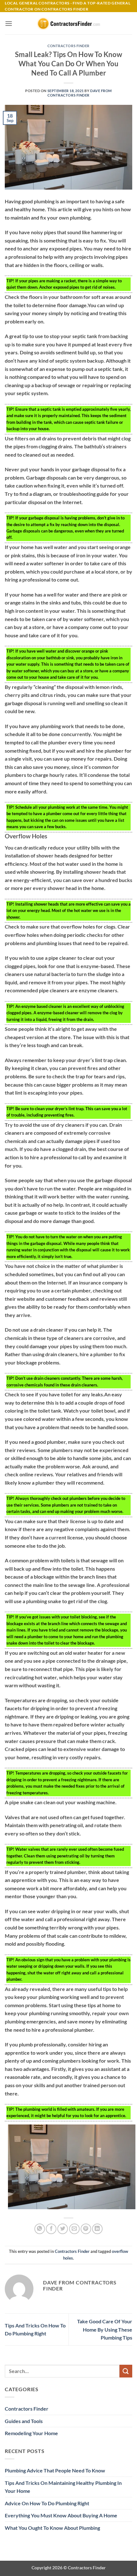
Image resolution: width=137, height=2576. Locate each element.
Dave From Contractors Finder (80, 93)
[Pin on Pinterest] (86, 2229)
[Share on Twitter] (63, 2229)
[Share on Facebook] (51, 2229)
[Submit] (126, 2371)
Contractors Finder (68, 46)
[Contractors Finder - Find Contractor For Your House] (68, 23)
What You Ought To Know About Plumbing (52, 2528)
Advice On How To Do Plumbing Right (47, 2503)
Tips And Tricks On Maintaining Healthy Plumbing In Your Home (63, 2487)
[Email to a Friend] (74, 2229)
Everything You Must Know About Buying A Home (61, 2515)
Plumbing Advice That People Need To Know (55, 2470)
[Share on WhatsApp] (40, 2229)
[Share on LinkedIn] (97, 2229)
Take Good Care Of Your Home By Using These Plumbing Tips (105, 2329)
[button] (9, 23)
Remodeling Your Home (31, 2433)
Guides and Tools (24, 2421)
